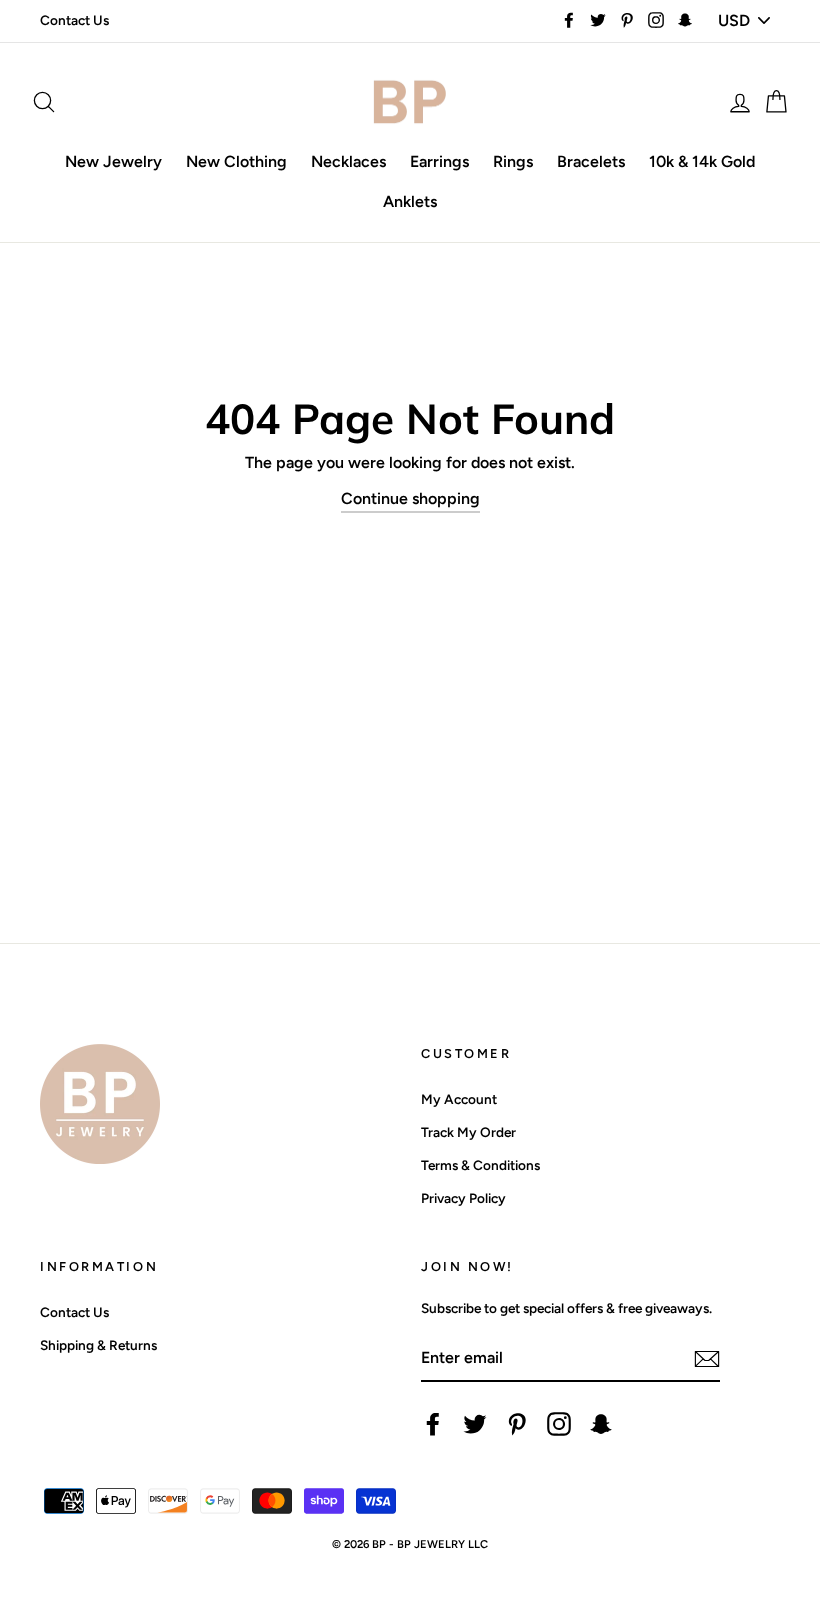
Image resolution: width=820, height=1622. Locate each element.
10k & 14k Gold (702, 161)
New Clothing (236, 161)
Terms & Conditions (480, 1165)
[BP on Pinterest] (517, 1424)
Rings (513, 161)
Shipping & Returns (98, 1345)
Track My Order (468, 1132)
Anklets (410, 201)
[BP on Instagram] (559, 1424)
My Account (459, 1099)
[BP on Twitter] (475, 1424)
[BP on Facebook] (433, 1424)
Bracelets (591, 161)
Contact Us (74, 20)
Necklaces (348, 161)
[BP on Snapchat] (601, 1424)
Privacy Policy (463, 1198)
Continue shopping (410, 498)
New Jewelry (113, 161)
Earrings (439, 161)
